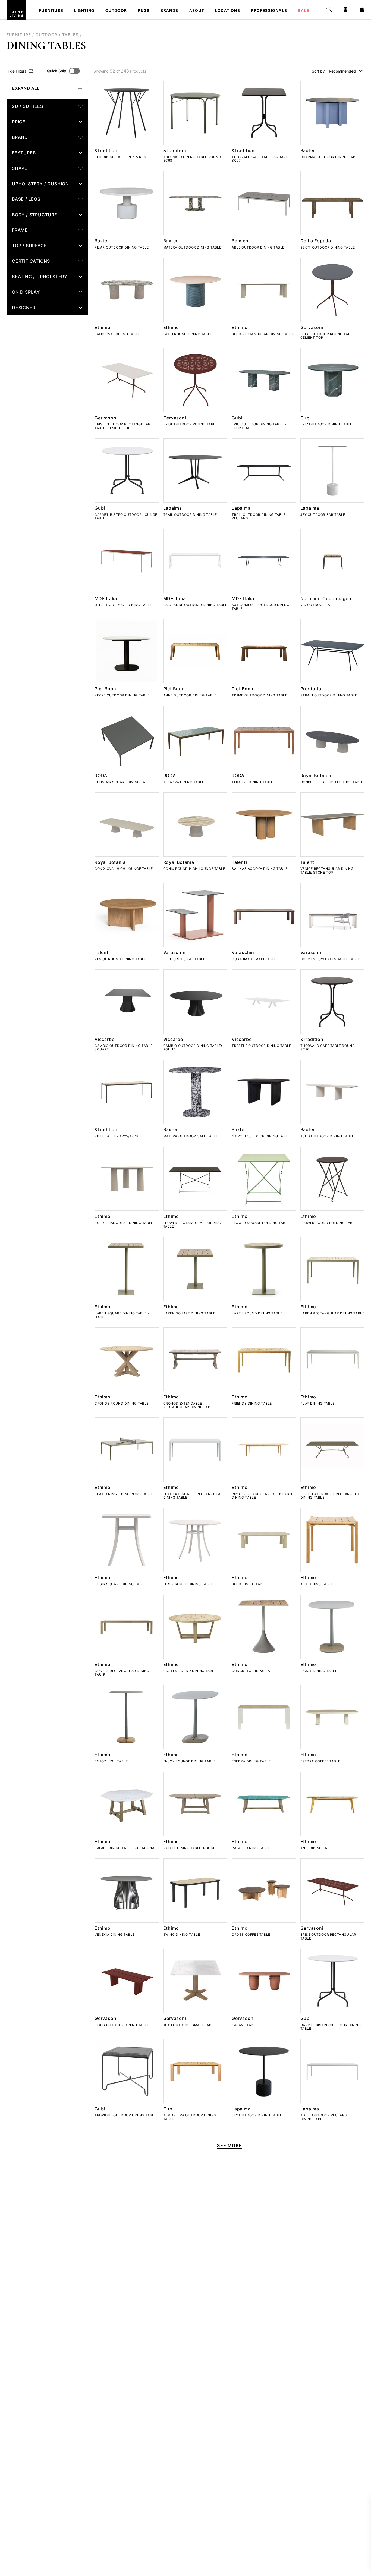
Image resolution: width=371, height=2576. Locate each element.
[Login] (345, 9)
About (197, 11)
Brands (169, 11)
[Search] (329, 9)
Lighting (84, 11)
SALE (304, 11)
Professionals (269, 11)
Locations (228, 11)
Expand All (26, 88)
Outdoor (116, 11)
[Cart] (362, 9)
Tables (70, 35)
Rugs (144, 11)
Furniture (51, 11)
